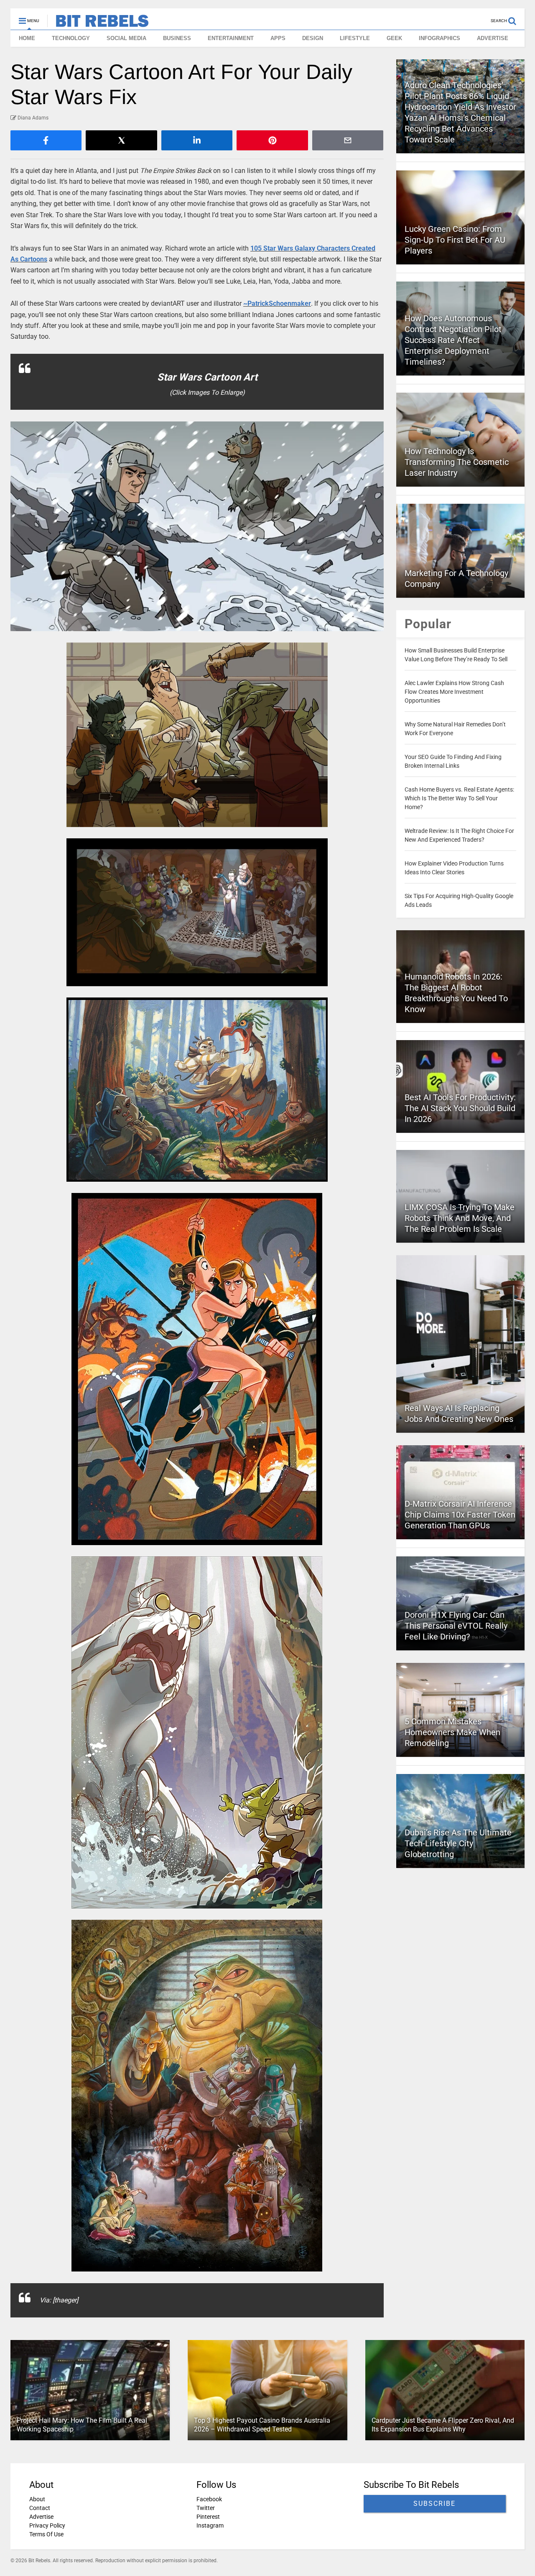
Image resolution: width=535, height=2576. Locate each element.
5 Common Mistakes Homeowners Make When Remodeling (452, 1732)
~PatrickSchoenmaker (277, 303)
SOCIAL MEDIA (126, 38)
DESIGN (313, 38)
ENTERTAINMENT (231, 38)
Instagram (210, 2525)
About (37, 2499)
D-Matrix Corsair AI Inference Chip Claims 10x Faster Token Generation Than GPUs (460, 1515)
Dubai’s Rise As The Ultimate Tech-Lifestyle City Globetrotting (458, 1843)
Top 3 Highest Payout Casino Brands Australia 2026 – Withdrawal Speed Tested (262, 2425)
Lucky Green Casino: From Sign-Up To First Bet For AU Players (455, 240)
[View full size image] (197, 526)
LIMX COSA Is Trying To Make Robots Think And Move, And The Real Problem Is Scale (460, 1218)
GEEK (394, 38)
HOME (27, 38)
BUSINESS (177, 38)
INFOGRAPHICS (439, 38)
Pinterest (208, 2517)
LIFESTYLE (355, 38)
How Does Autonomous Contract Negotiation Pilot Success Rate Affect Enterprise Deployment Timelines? (453, 340)
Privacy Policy (47, 2525)
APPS (278, 38)
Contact (40, 2508)
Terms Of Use (46, 2534)
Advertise (41, 2517)
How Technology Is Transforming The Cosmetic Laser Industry (457, 462)
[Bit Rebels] (98, 23)
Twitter (206, 2508)
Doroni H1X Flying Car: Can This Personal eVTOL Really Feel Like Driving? (456, 1626)
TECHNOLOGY (71, 38)
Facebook (209, 2499)
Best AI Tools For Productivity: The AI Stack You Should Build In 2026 (460, 1108)
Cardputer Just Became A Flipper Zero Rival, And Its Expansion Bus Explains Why (443, 2425)
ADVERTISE (493, 38)
